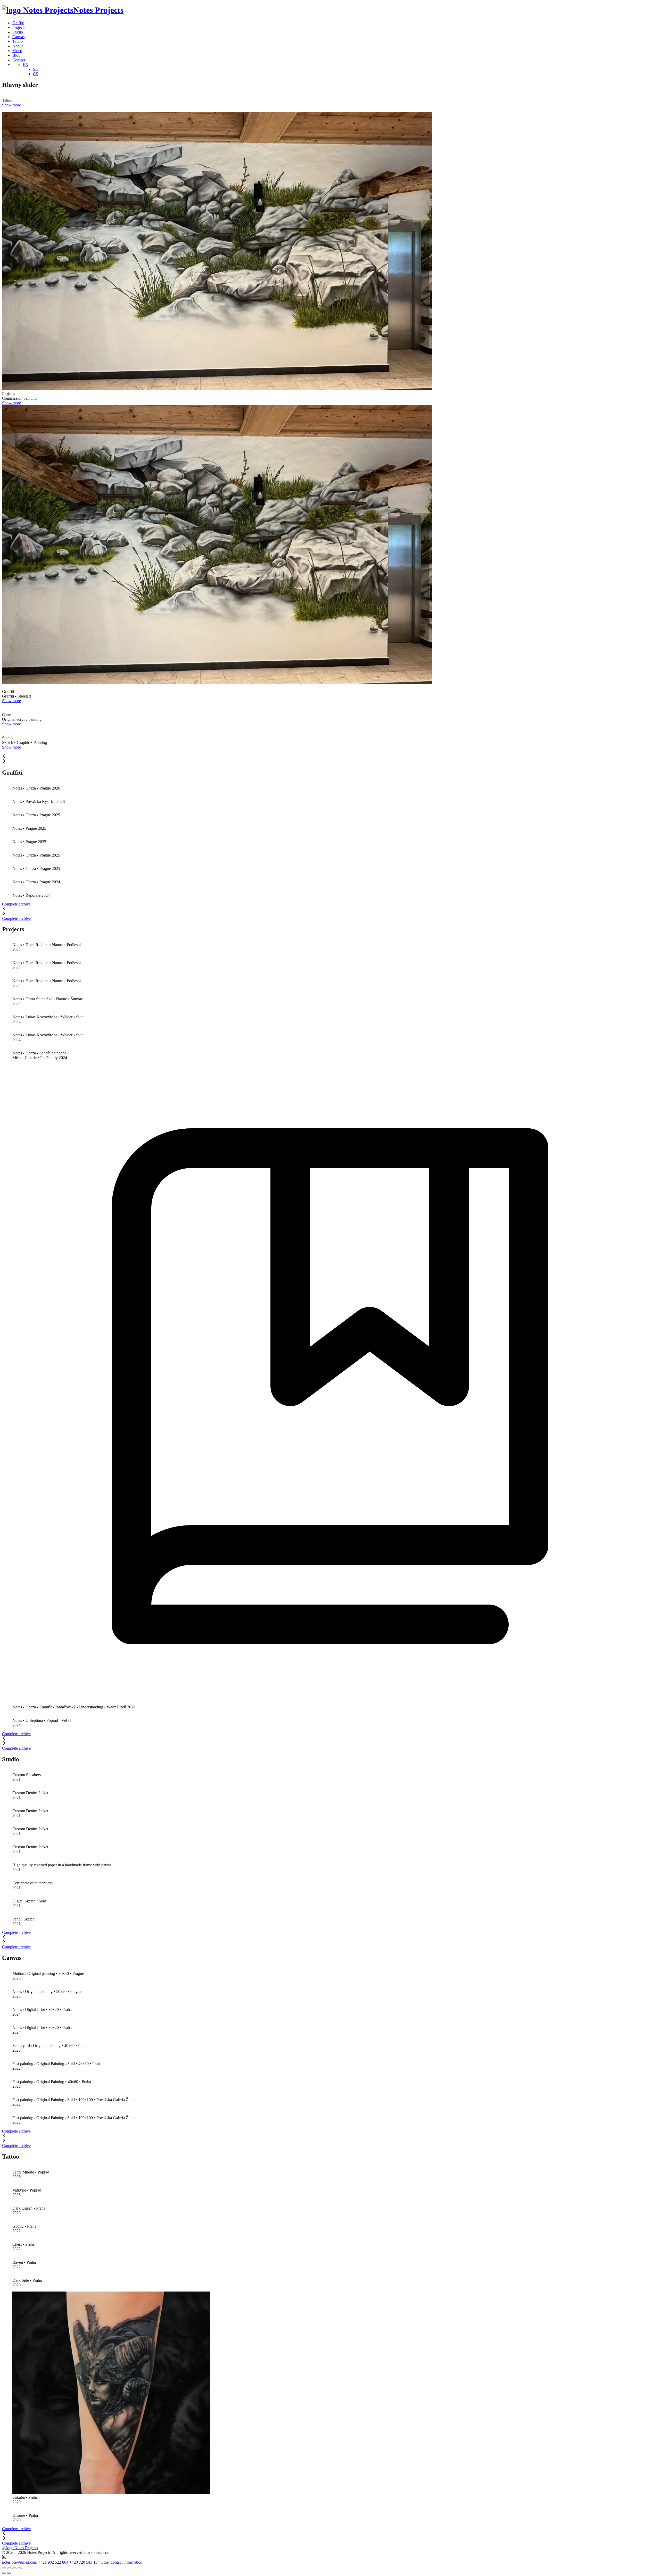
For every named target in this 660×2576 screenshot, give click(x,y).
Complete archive (16, 918)
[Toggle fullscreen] (14, 2568)
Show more (11, 105)
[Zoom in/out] (20, 2568)
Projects (19, 27)
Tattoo (18, 41)
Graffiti (18, 23)
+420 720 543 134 (84, 2562)
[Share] (9, 2568)
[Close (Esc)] (4, 2568)
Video (17, 51)
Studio (18, 32)
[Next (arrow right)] (9, 2573)
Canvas (18, 37)
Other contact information (121, 2562)
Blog (16, 55)
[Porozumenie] (330, 1702)
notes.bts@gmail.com (20, 2562)
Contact (19, 60)
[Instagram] (4, 2558)
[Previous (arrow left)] (4, 2573)
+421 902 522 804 (53, 2562)
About (18, 46)
